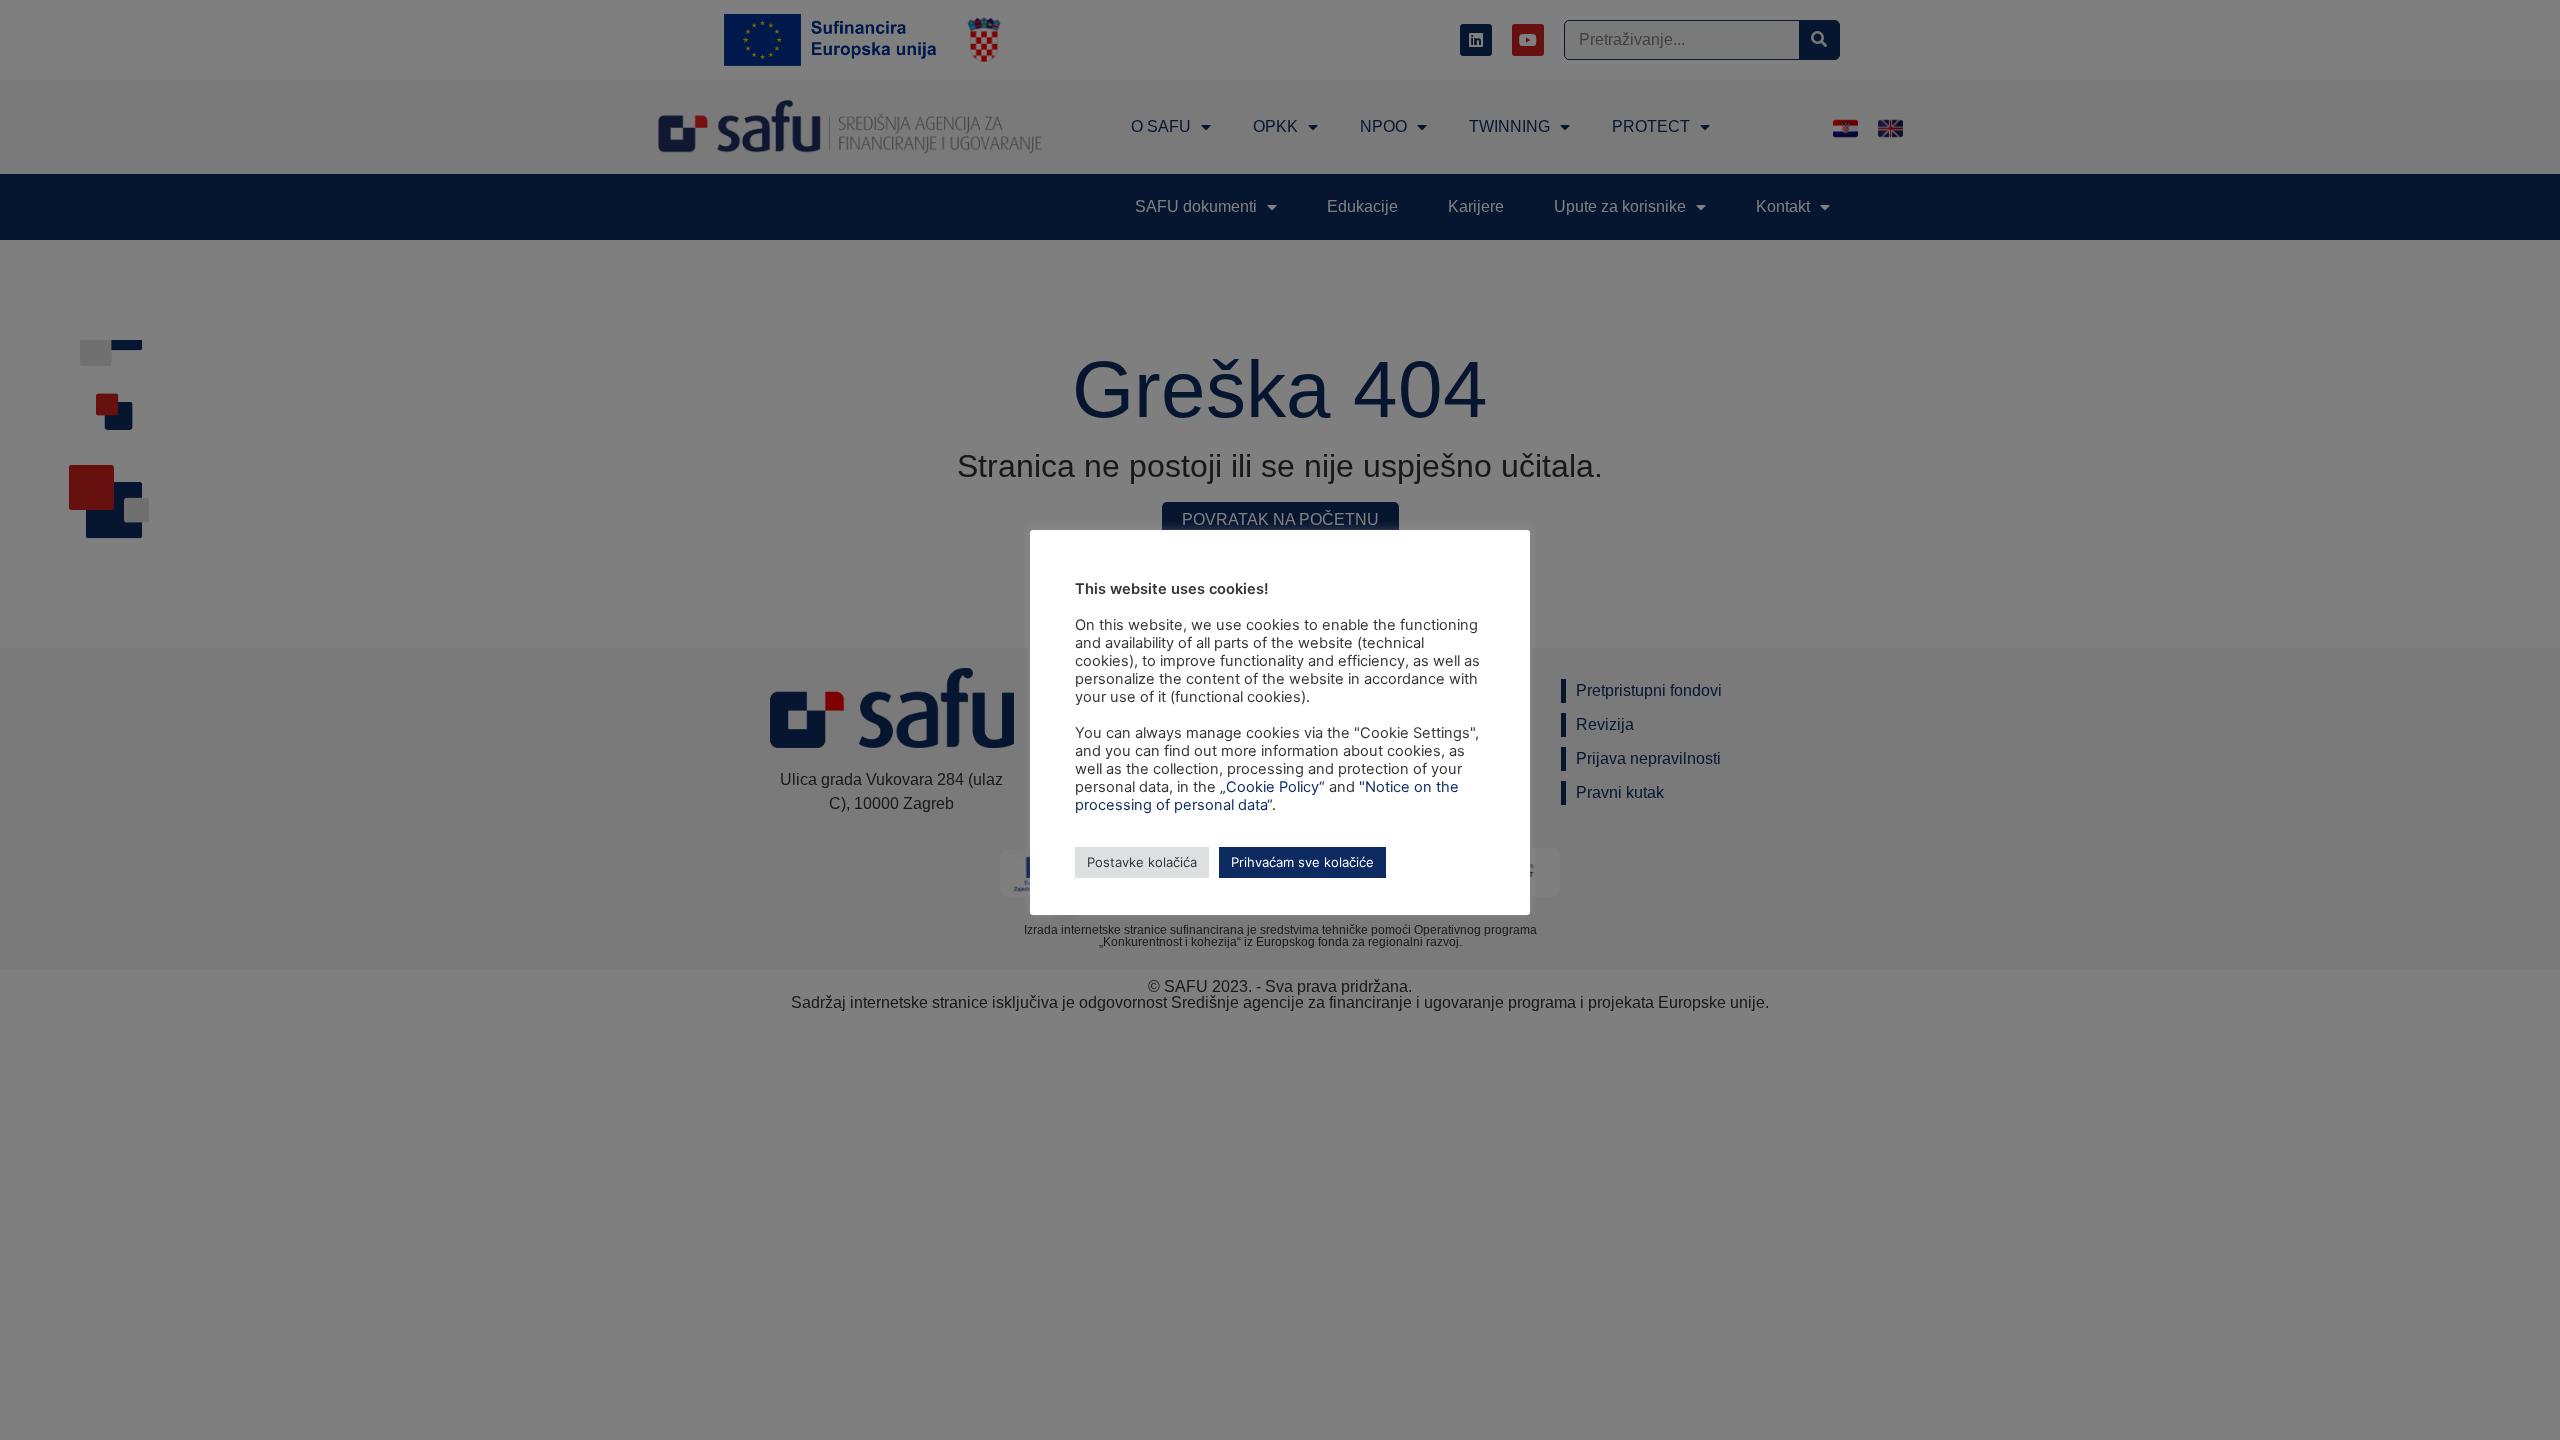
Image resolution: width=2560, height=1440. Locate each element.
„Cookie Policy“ (1272, 787)
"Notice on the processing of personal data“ (1267, 796)
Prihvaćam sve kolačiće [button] (1302, 862)
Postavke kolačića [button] (1142, 862)
